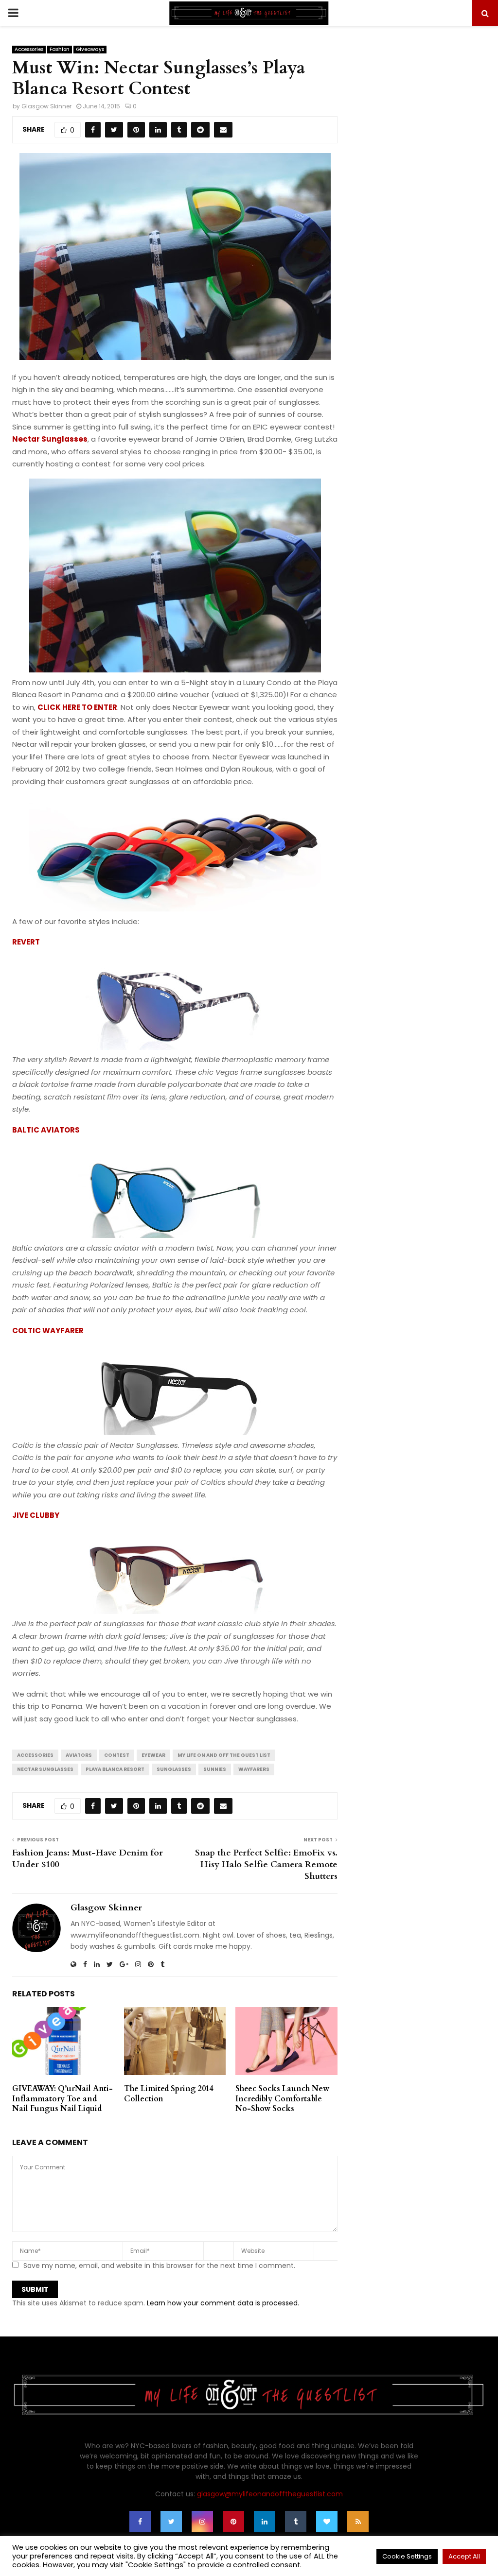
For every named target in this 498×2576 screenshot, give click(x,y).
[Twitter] (171, 2522)
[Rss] (358, 2522)
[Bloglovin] (327, 2522)
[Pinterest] (233, 2522)
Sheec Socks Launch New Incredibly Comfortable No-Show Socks (282, 2099)
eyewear (153, 1755)
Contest (117, 1755)
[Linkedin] (265, 2522)
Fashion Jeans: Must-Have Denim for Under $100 (88, 1859)
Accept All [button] (464, 2556)
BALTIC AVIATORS (46, 1130)
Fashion (60, 49)
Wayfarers (254, 1769)
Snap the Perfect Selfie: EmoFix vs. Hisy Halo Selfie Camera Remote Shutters (266, 1864)
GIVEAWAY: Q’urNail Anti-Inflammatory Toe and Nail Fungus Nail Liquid (62, 2099)
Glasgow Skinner (46, 106)
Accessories (29, 49)
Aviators (79, 1755)
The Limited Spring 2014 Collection (169, 2094)
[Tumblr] (296, 2522)
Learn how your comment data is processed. (223, 2303)
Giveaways (90, 49)
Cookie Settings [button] (407, 2556)
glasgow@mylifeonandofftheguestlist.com (270, 2494)
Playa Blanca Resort (115, 1769)
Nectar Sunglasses (50, 439)
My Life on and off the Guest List (224, 1755)
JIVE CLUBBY (36, 1515)
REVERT (26, 942)
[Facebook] (140, 2522)
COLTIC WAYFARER (48, 1331)
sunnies (215, 1769)
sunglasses (174, 1769)
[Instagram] (202, 2522)
